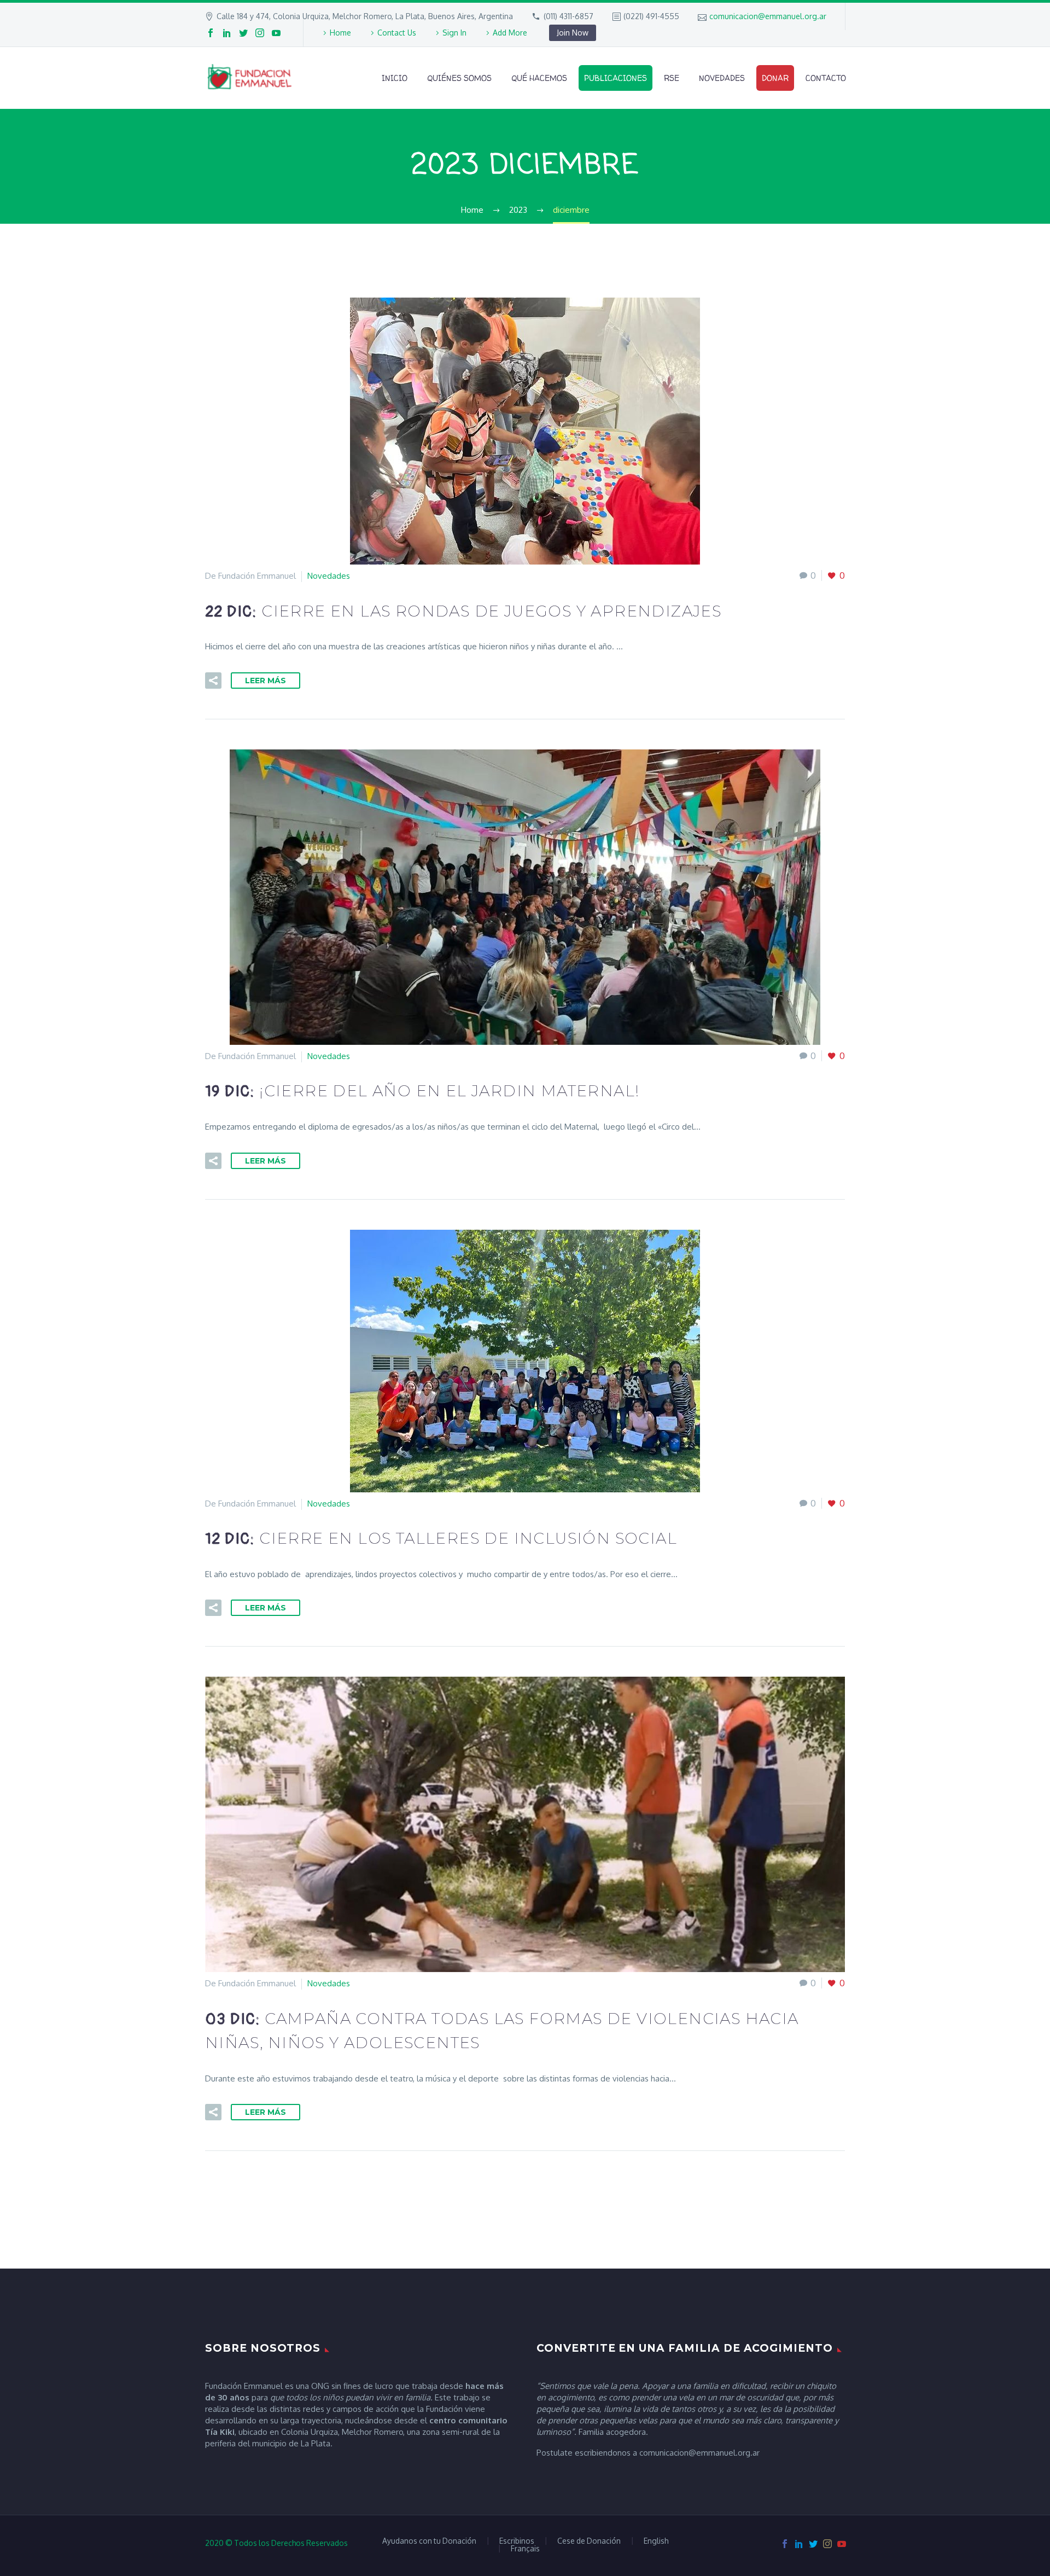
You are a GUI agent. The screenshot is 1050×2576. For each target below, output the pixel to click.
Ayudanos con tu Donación (429, 2541)
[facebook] (211, 33)
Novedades (722, 78)
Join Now (573, 33)
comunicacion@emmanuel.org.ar (768, 16)
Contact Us (397, 33)
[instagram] (260, 33)
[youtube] (276, 33)
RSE (672, 78)
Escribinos (517, 2541)
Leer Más (266, 681)
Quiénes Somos (459, 78)
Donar (775, 78)
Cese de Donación (589, 2541)
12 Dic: (441, 1539)
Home (340, 33)
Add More (510, 33)
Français (525, 2549)
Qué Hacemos (539, 78)
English (656, 2541)
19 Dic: (422, 1092)
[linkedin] (227, 33)
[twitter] (243, 33)
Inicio (395, 78)
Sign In (454, 33)
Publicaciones (616, 78)
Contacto (826, 78)
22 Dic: (463, 612)
